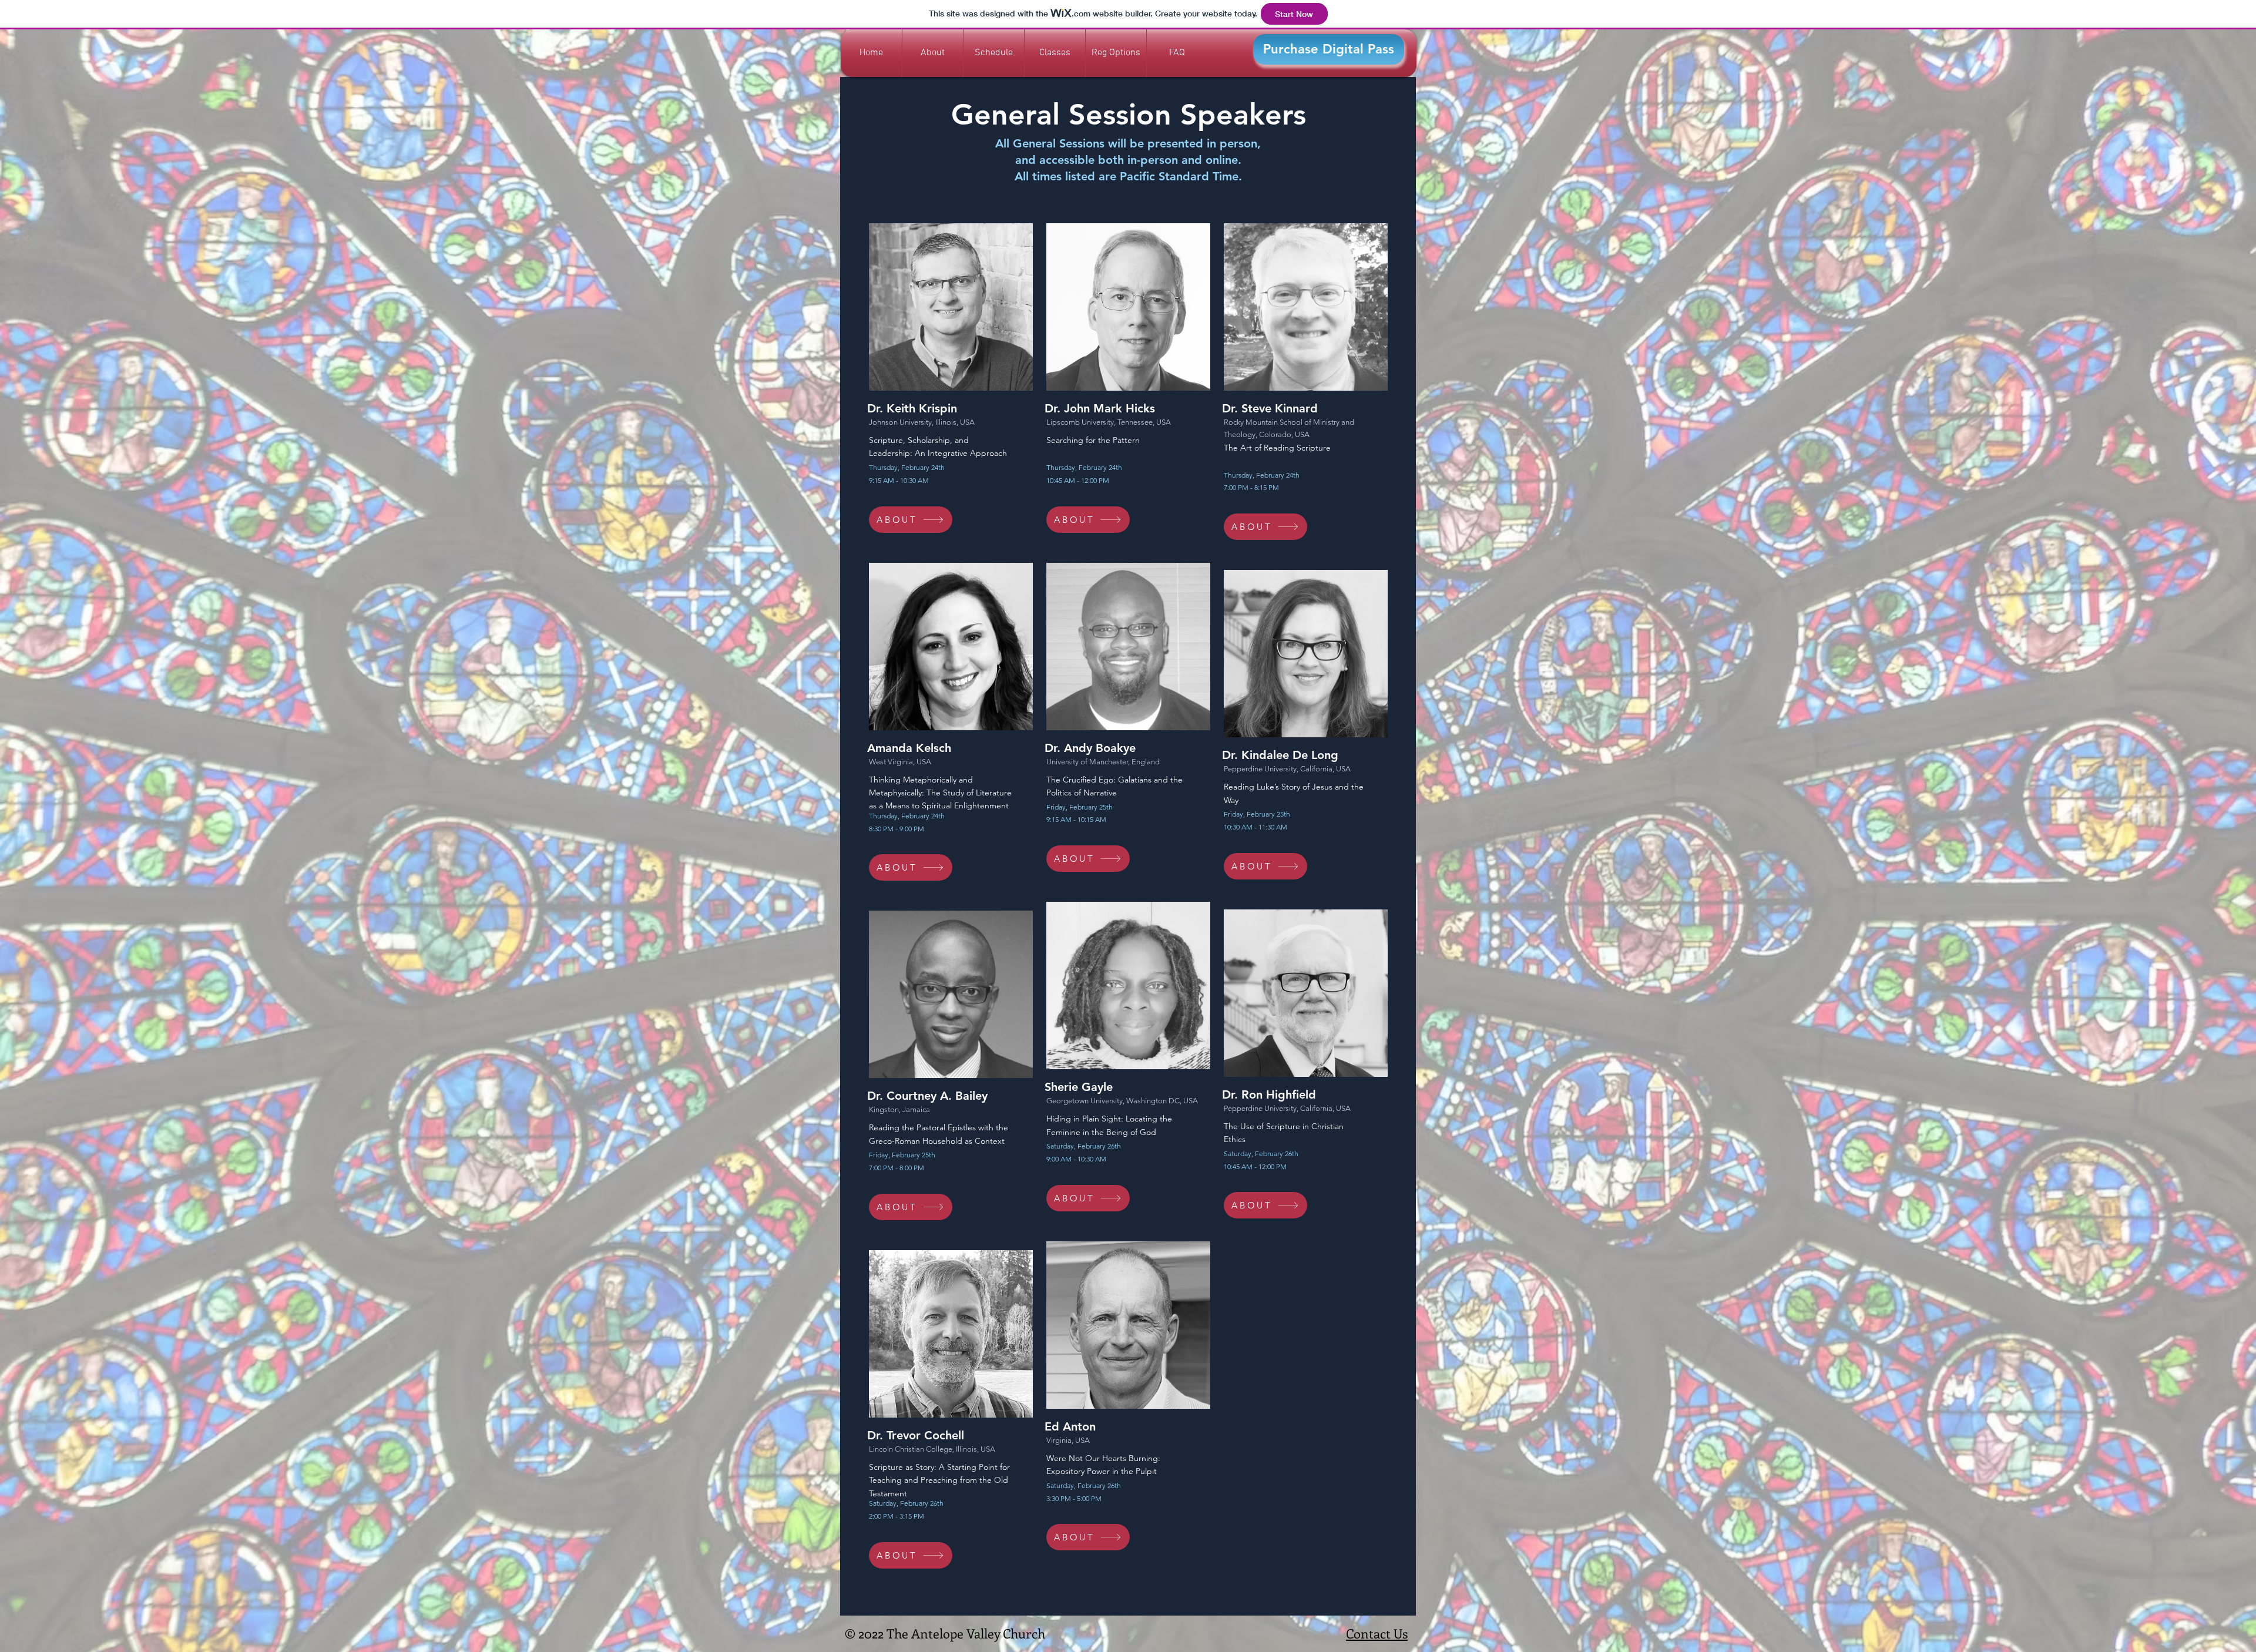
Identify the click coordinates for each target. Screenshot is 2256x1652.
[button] (1055, 53)
